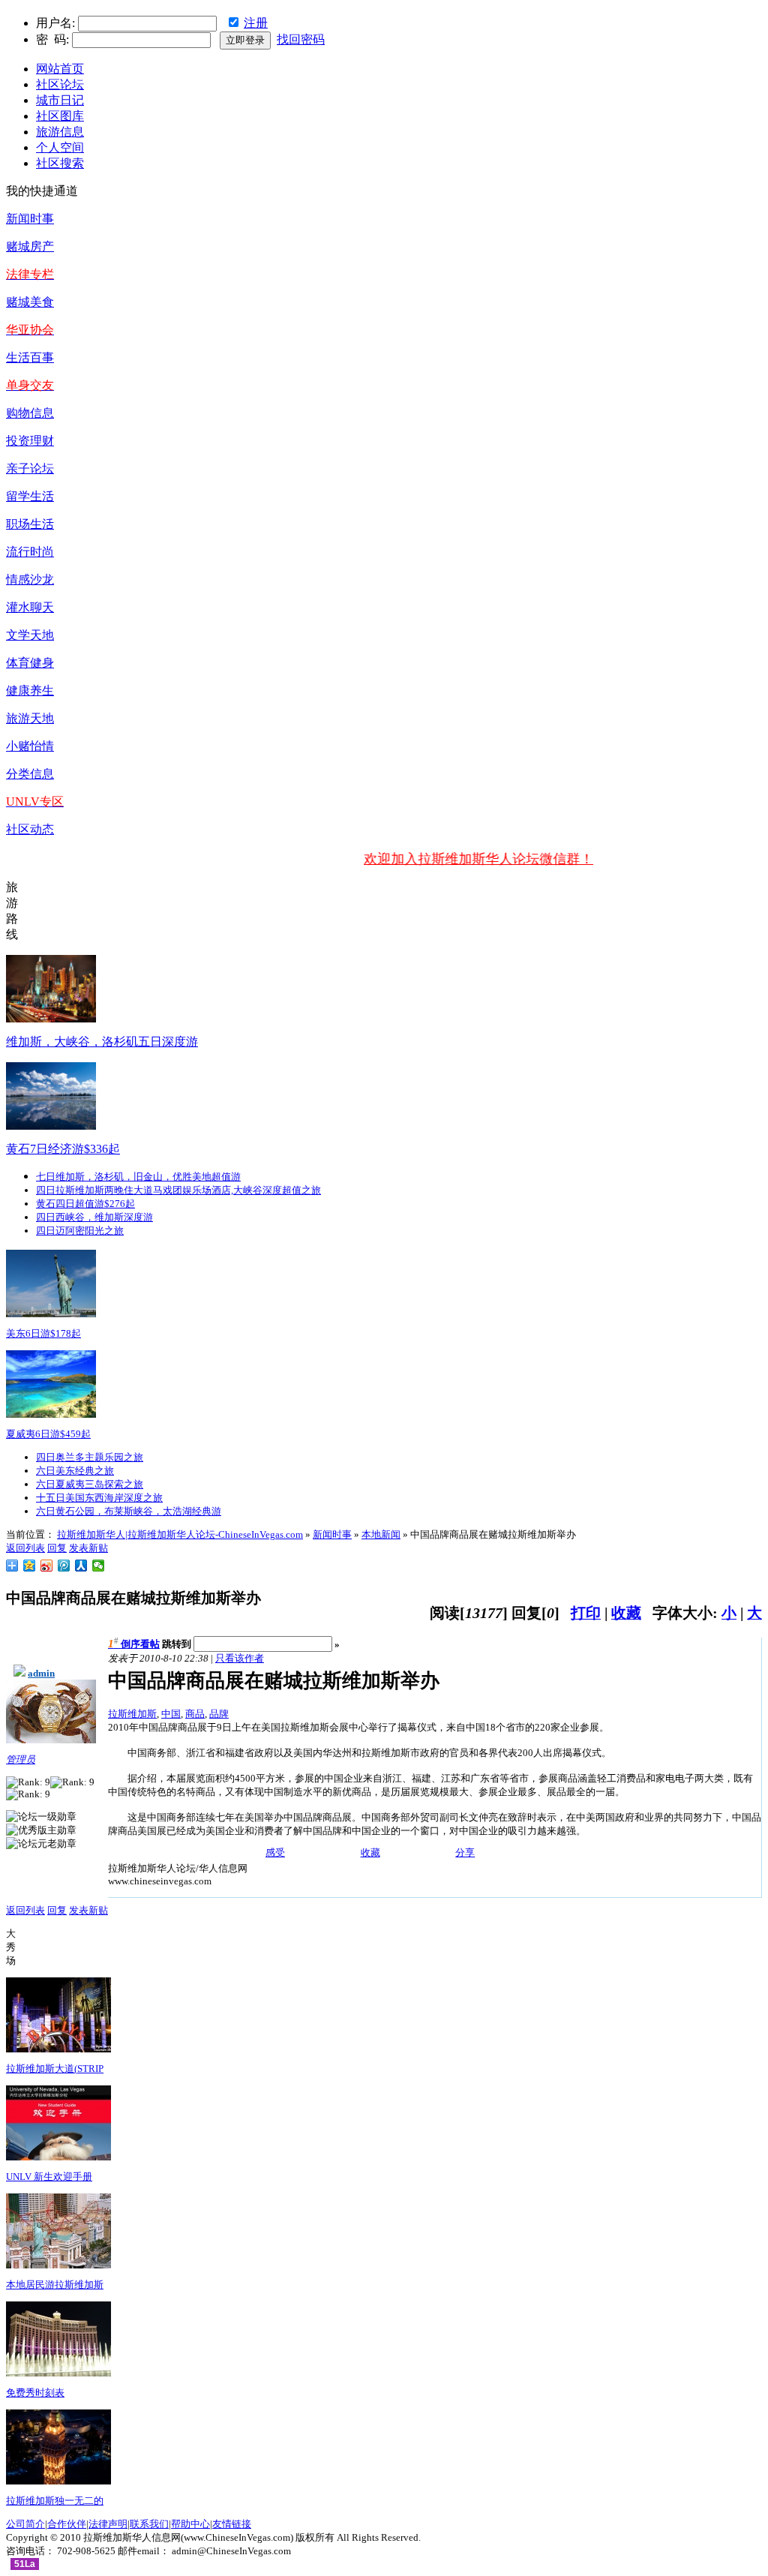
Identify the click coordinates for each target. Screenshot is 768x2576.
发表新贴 (88, 1548)
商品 (195, 1714)
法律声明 (108, 2524)
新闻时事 (30, 219)
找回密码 (301, 39)
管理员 (21, 1759)
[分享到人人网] (81, 1566)
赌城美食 (30, 302)
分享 (465, 1852)
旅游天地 (30, 718)
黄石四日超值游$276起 (85, 1204)
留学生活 (30, 496)
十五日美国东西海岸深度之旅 (99, 1498)
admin (41, 1673)
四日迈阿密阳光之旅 (80, 1231)
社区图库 (60, 116)
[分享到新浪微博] (47, 1566)
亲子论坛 (30, 468)
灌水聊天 (30, 607)
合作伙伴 (67, 2524)
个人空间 (60, 147)
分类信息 (30, 774)
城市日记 (60, 100)
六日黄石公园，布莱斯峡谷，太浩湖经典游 (129, 1511)
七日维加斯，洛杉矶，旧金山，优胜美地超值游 (138, 1177)
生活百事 (30, 357)
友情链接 (232, 2524)
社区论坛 (60, 84)
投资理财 (30, 441)
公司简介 (25, 2524)
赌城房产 (30, 246)
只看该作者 (240, 1658)
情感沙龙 (30, 579)
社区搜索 (60, 163)
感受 (275, 1852)
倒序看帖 (140, 1644)
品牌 (219, 1714)
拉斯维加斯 (132, 1714)
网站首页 (60, 69)
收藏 (626, 1613)
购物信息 (30, 413)
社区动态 (30, 829)
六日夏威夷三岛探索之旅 (90, 1484)
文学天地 (30, 635)
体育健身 (30, 663)
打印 (586, 1613)
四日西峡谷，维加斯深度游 (94, 1217)
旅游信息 (60, 132)
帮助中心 (190, 2524)
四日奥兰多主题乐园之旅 (90, 1457)
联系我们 (149, 2524)
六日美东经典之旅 (75, 1471)
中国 (171, 1714)
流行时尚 (30, 552)
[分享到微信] (99, 1566)
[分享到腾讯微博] (64, 1566)
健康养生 (30, 691)
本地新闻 (381, 1534)
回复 (57, 1548)
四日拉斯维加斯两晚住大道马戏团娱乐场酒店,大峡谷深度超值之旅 (178, 1190)
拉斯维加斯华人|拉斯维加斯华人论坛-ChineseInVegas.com (180, 1534)
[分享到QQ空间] (30, 1566)
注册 (256, 23)
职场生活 (30, 524)
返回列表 (25, 1548)
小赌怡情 (30, 746)
